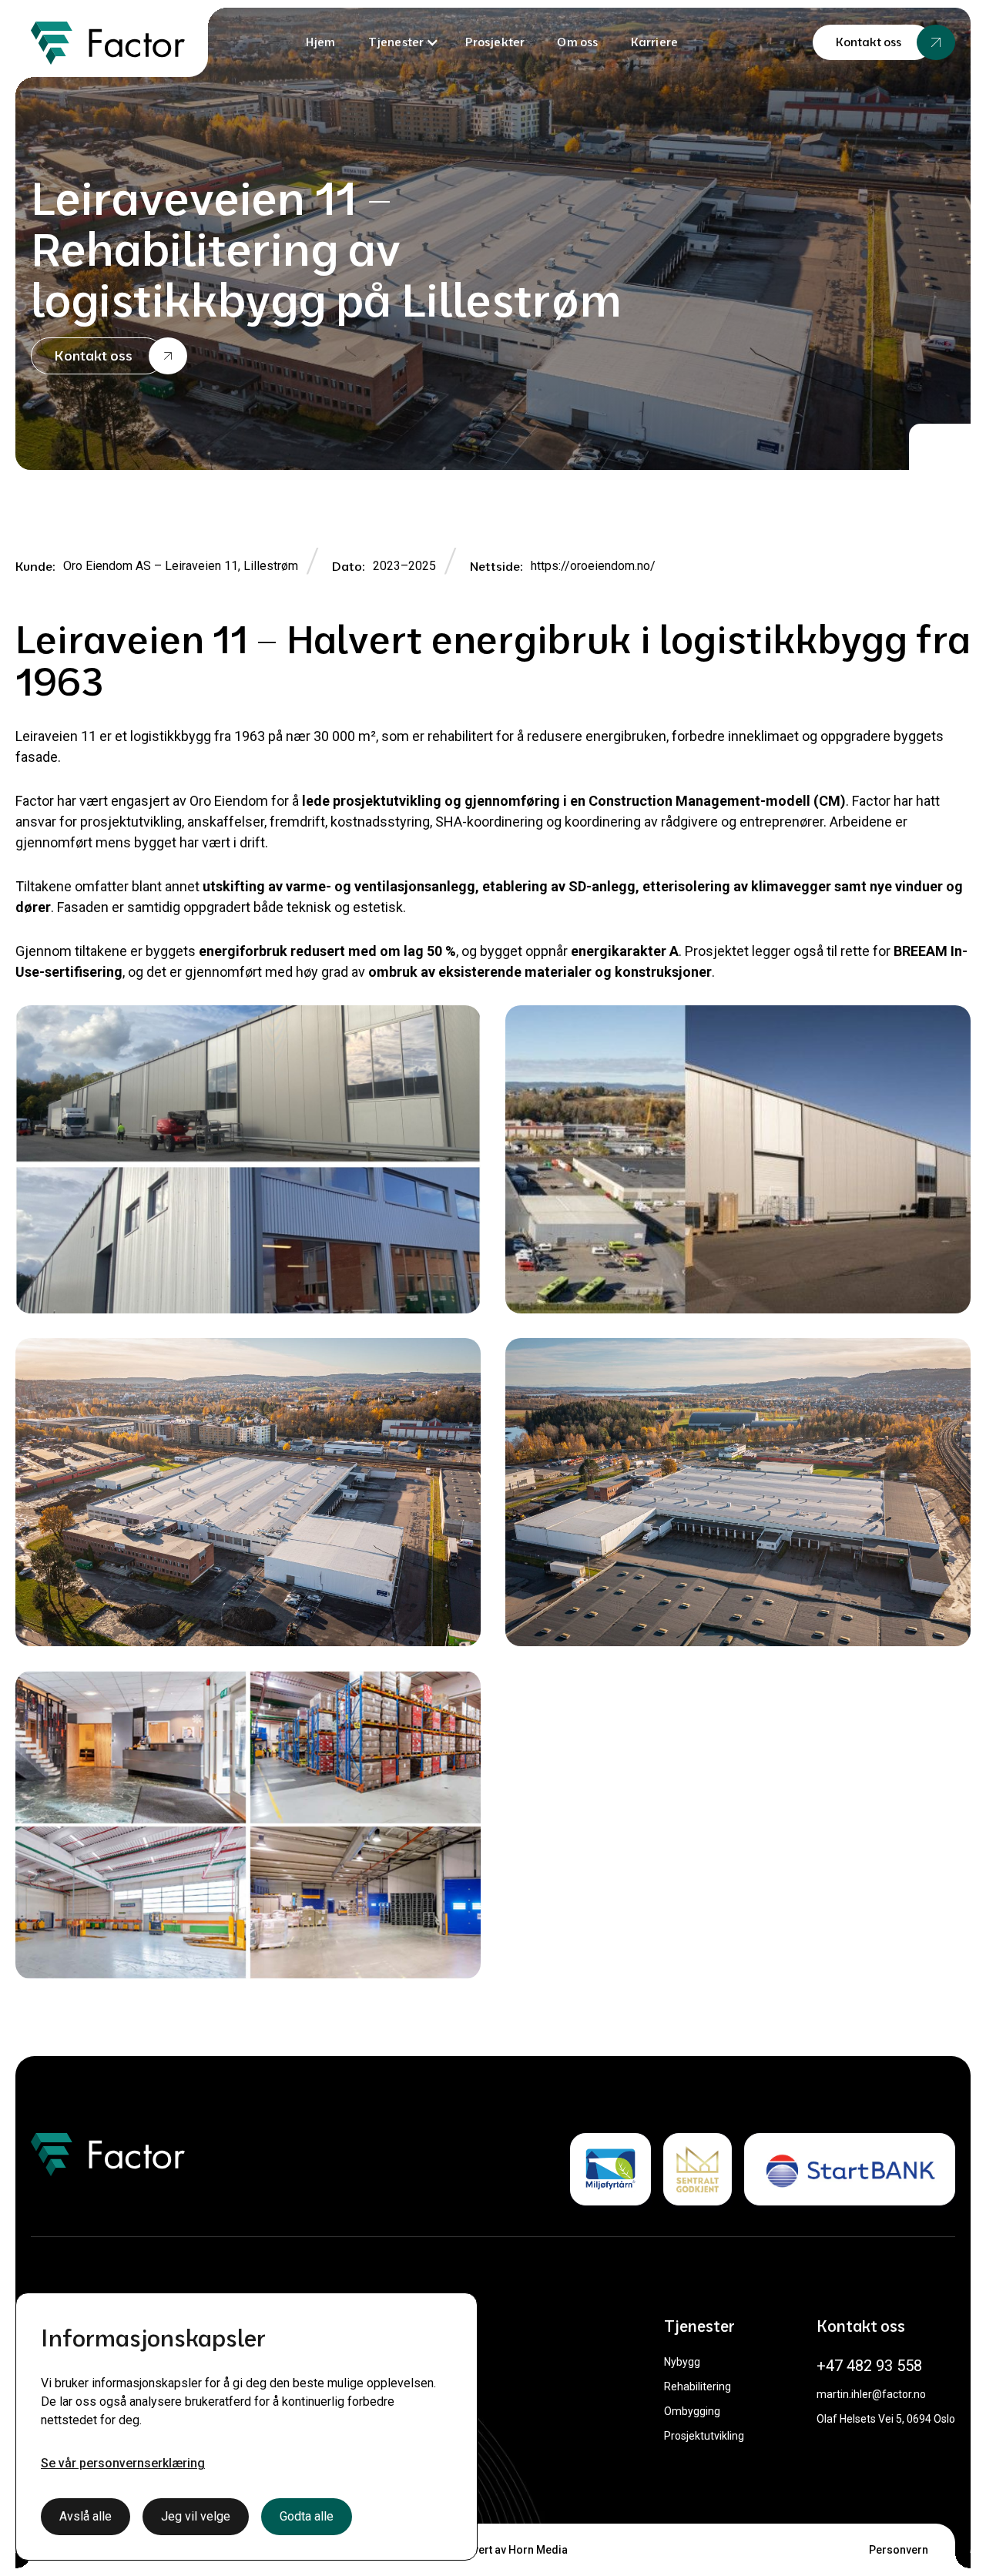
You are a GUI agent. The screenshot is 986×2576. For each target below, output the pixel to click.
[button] (404, 42)
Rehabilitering (698, 2386)
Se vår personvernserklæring (123, 2463)
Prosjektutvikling (704, 2436)
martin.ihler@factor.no (871, 2394)
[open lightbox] (248, 1159)
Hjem (321, 42)
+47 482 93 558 (869, 2366)
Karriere (655, 42)
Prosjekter (495, 42)
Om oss (577, 42)
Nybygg (682, 2362)
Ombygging (692, 2411)
